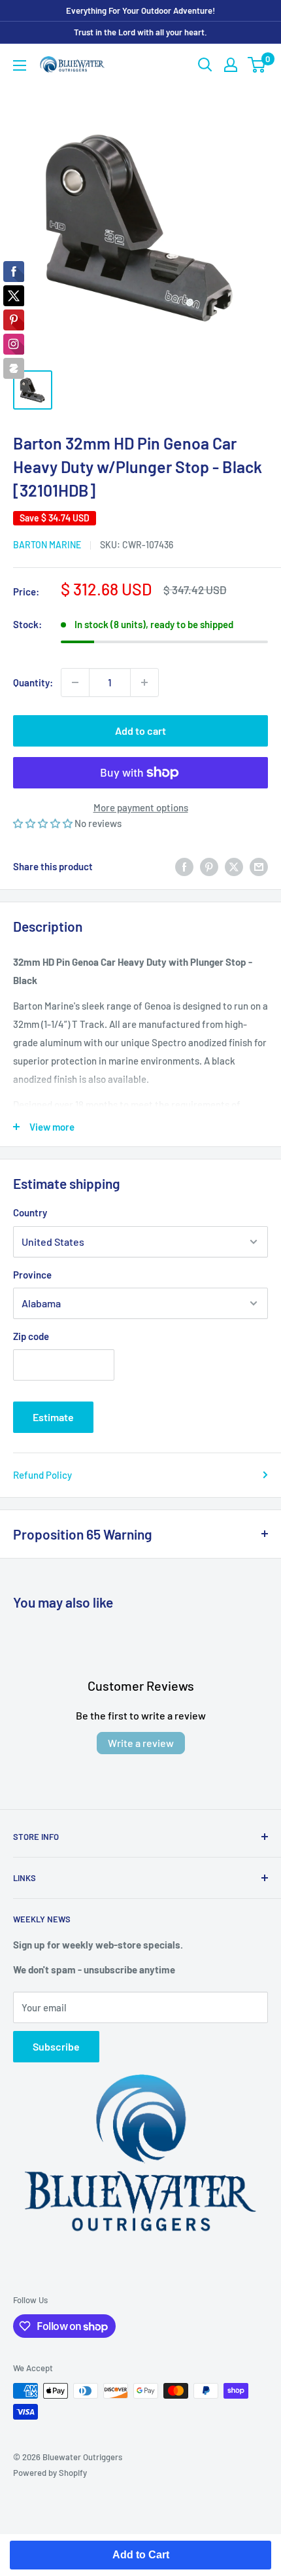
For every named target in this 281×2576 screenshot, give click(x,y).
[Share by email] (259, 866)
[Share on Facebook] (184, 866)
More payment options (141, 807)
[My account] (231, 65)
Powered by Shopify (50, 2473)
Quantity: (33, 682)
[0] (257, 65)
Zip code (31, 1336)
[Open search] (205, 65)
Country (30, 1212)
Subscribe (56, 2046)
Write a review (141, 1743)
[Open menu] (20, 65)
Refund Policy (42, 1475)
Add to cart (140, 731)
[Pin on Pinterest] (209, 866)
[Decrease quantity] (75, 682)
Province (32, 1275)
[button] (44, 823)
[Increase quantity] (144, 682)
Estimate (53, 1417)
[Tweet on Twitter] (234, 866)
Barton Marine (47, 545)
